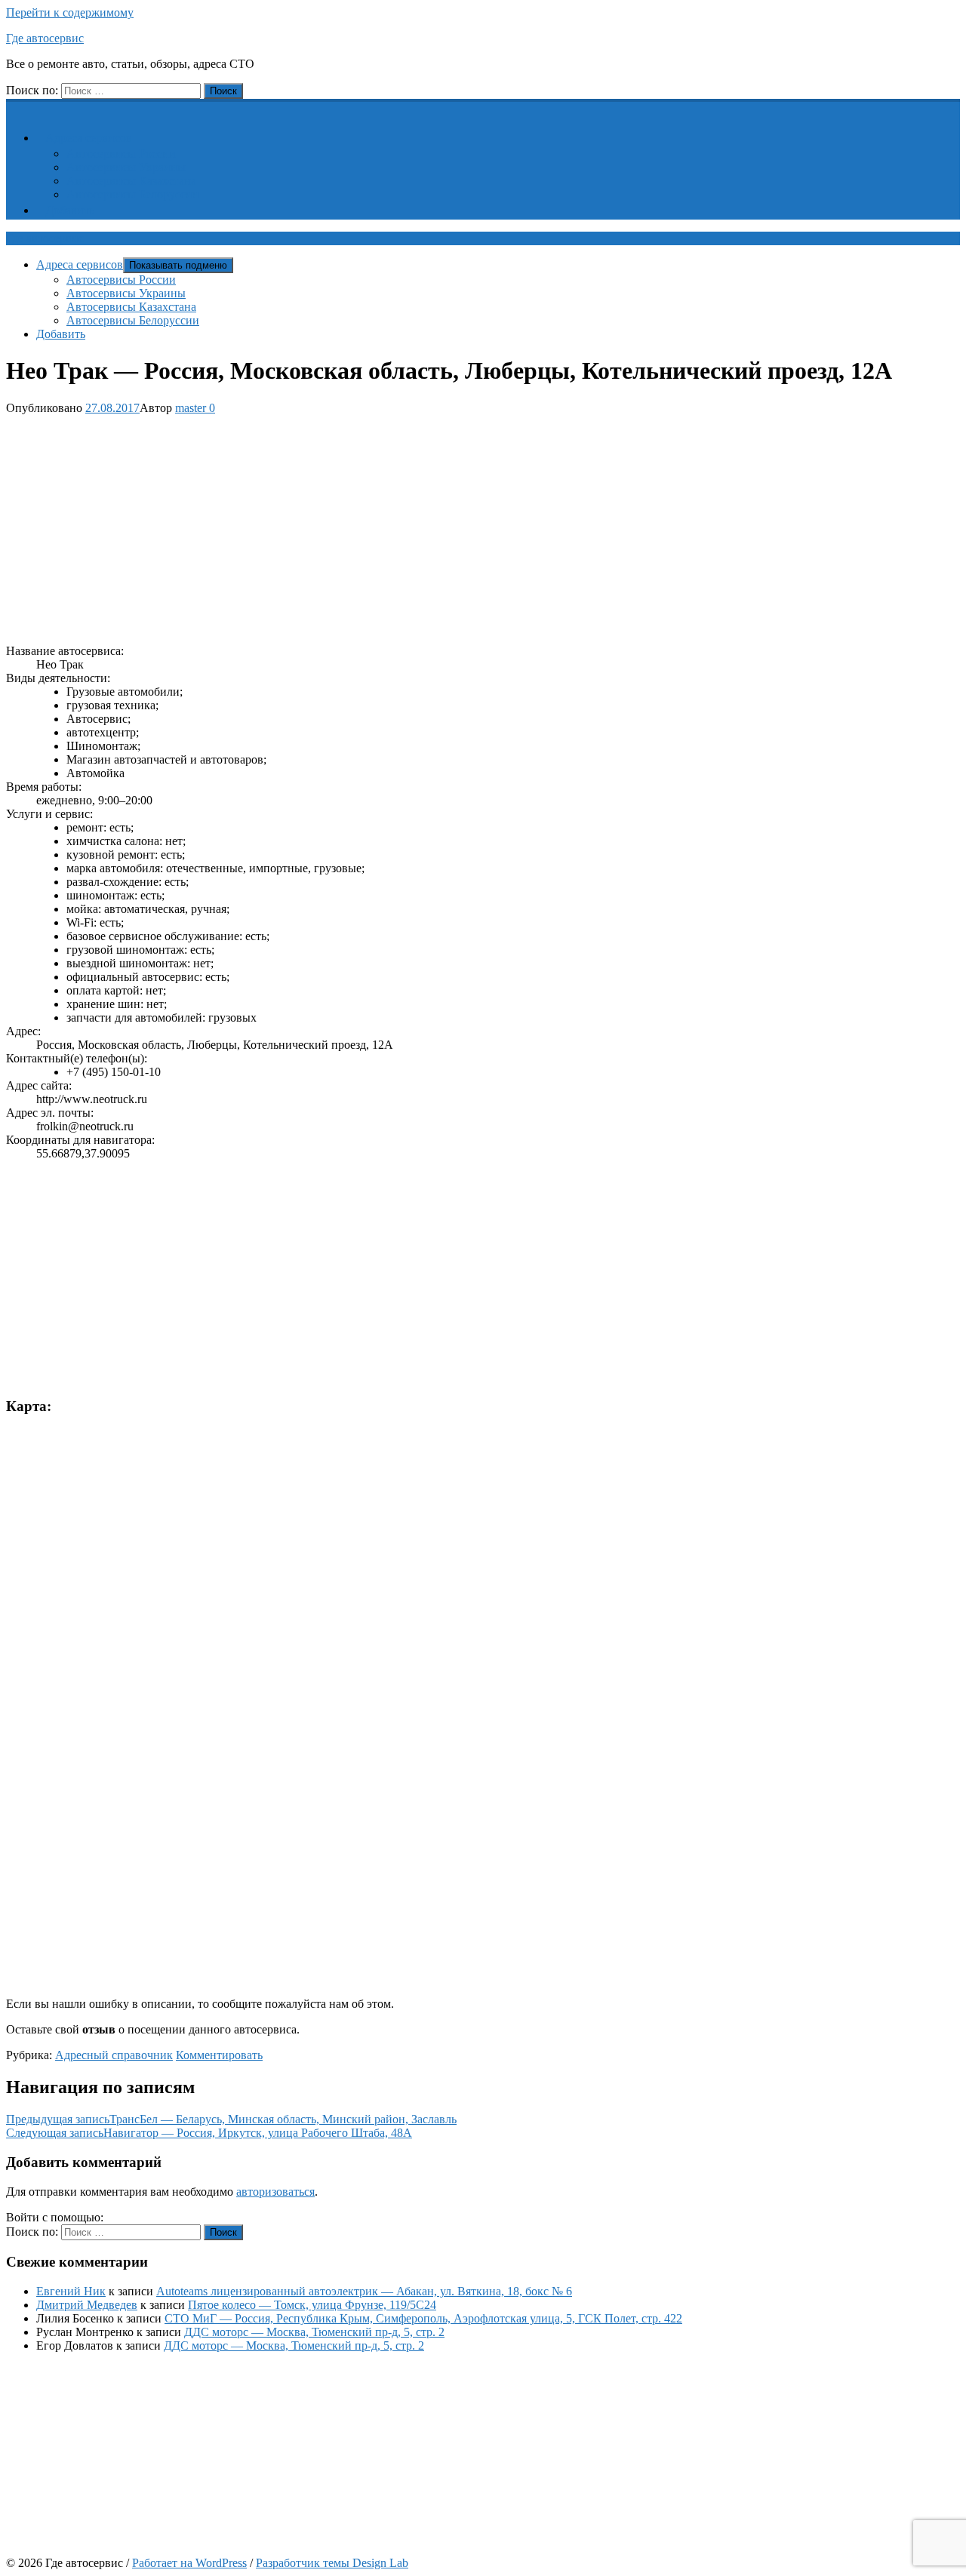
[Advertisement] (459, 527)
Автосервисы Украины (126, 167)
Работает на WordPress (189, 2563)
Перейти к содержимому (70, 12)
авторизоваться (275, 2192)
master (191, 408)
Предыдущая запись (231, 2119)
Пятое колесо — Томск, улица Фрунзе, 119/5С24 (312, 2305)
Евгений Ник (71, 2291)
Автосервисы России (121, 154)
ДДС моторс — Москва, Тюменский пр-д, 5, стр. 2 (314, 2332)
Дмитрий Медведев (87, 2305)
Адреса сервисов (89, 138)
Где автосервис (45, 38)
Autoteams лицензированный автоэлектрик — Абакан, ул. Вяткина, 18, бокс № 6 (364, 2291)
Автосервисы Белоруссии (133, 194)
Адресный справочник (114, 2055)
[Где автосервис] (15, 107)
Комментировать (219, 2055)
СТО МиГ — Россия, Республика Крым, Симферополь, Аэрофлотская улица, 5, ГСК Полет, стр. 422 (423, 2318)
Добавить (70, 210)
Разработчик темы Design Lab (332, 2563)
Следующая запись (209, 2133)
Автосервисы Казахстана (131, 181)
